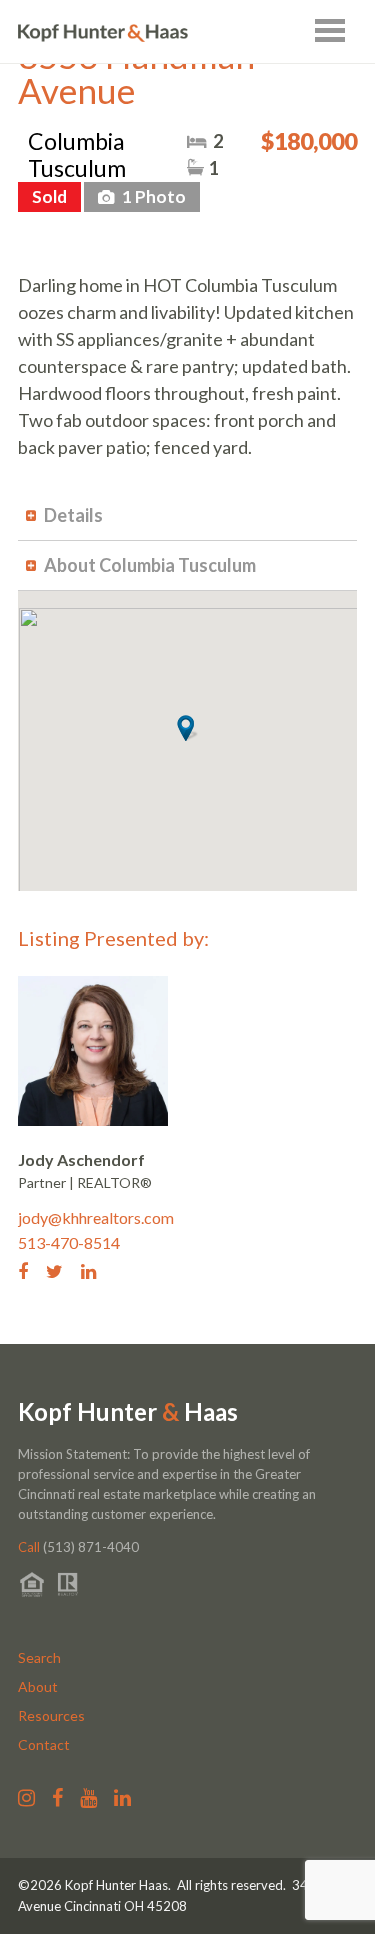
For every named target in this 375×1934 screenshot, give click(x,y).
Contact (44, 1744)
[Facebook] (30, 1270)
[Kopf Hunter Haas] (103, 33)
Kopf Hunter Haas (128, 1412)
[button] (187, 728)
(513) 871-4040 (78, 1547)
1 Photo (152, 196)
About (38, 1686)
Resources (51, 1715)
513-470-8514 (69, 1242)
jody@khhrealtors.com (96, 1217)
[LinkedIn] (96, 1270)
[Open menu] (330, 30)
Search (39, 1657)
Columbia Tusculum (77, 154)
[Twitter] (62, 1270)
